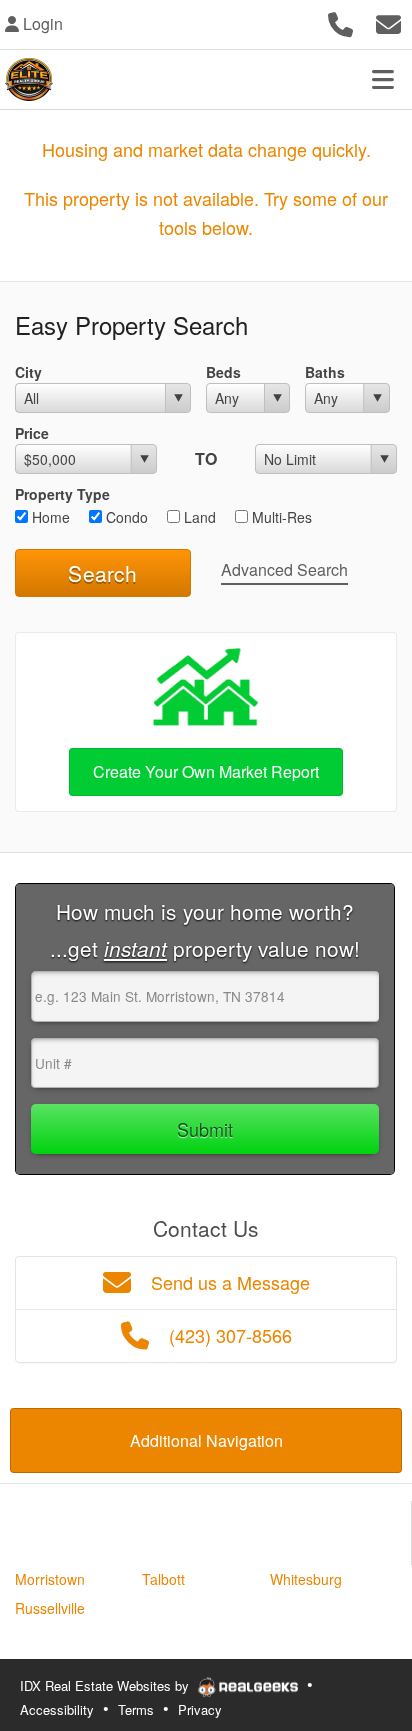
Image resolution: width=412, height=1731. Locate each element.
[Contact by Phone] (340, 21)
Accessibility (57, 1709)
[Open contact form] (388, 21)
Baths (325, 372)
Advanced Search (284, 569)
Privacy (200, 1709)
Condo (125, 517)
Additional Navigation (206, 1440)
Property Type (62, 494)
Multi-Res (280, 517)
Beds (223, 372)
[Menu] (383, 79)
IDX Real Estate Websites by (106, 1685)
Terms (136, 1709)
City (28, 372)
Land (198, 517)
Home (49, 517)
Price (32, 433)
